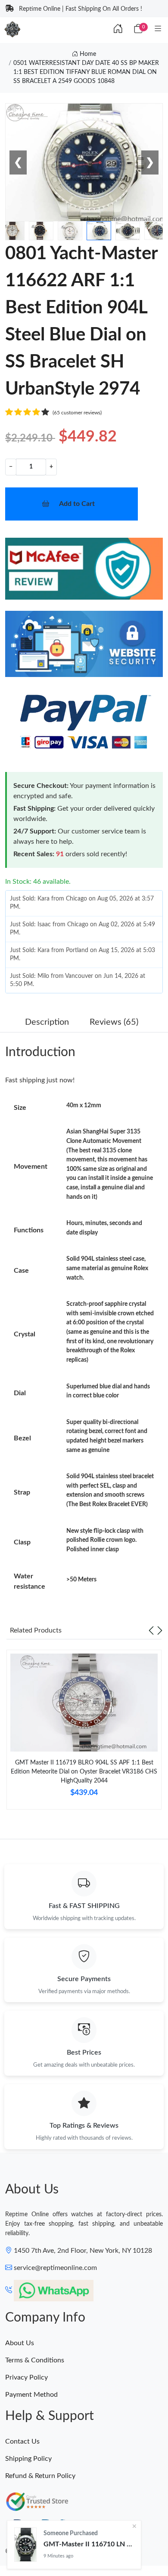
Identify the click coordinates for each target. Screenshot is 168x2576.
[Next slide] (160, 1630)
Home (87, 54)
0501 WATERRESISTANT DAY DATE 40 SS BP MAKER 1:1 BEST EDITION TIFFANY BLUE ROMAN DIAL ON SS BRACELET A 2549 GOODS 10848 (86, 72)
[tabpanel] (84, 1733)
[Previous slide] (151, 1630)
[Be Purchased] (25, 2545)
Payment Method (31, 2395)
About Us (20, 2343)
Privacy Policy (26, 2377)
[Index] (118, 29)
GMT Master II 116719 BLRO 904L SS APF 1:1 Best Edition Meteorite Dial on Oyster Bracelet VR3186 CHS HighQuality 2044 (84, 1772)
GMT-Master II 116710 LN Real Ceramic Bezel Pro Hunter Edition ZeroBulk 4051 (89, 2544)
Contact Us (22, 2441)
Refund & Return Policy (40, 2476)
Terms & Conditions (35, 2360)
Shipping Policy (28, 2459)
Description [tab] (47, 1022)
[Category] (158, 29)
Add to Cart (77, 504)
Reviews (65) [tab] (114, 1022)
